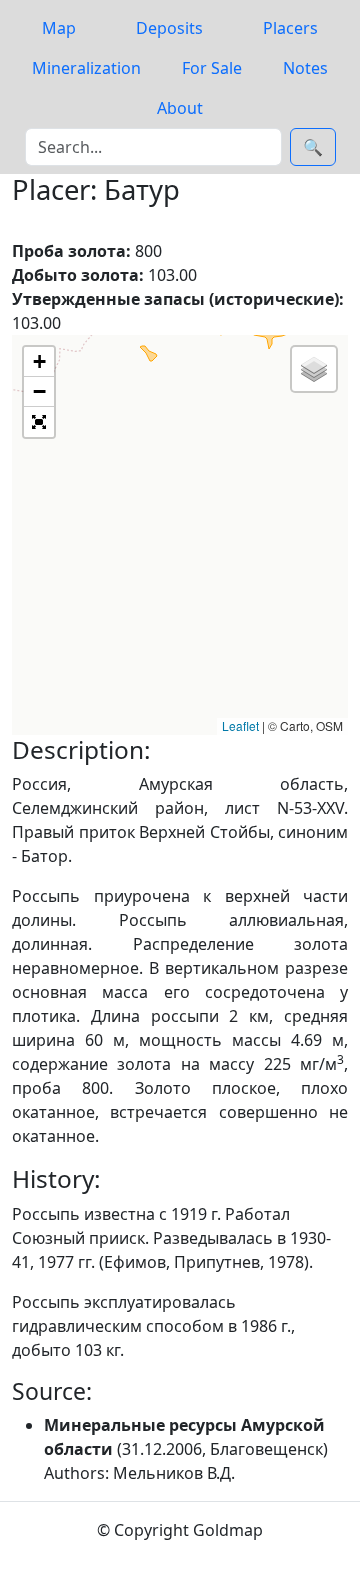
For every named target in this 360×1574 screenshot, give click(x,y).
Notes (305, 68)
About (180, 108)
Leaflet (240, 725)
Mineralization (86, 68)
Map (59, 28)
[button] (39, 362)
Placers (290, 28)
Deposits (169, 28)
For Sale (212, 68)
